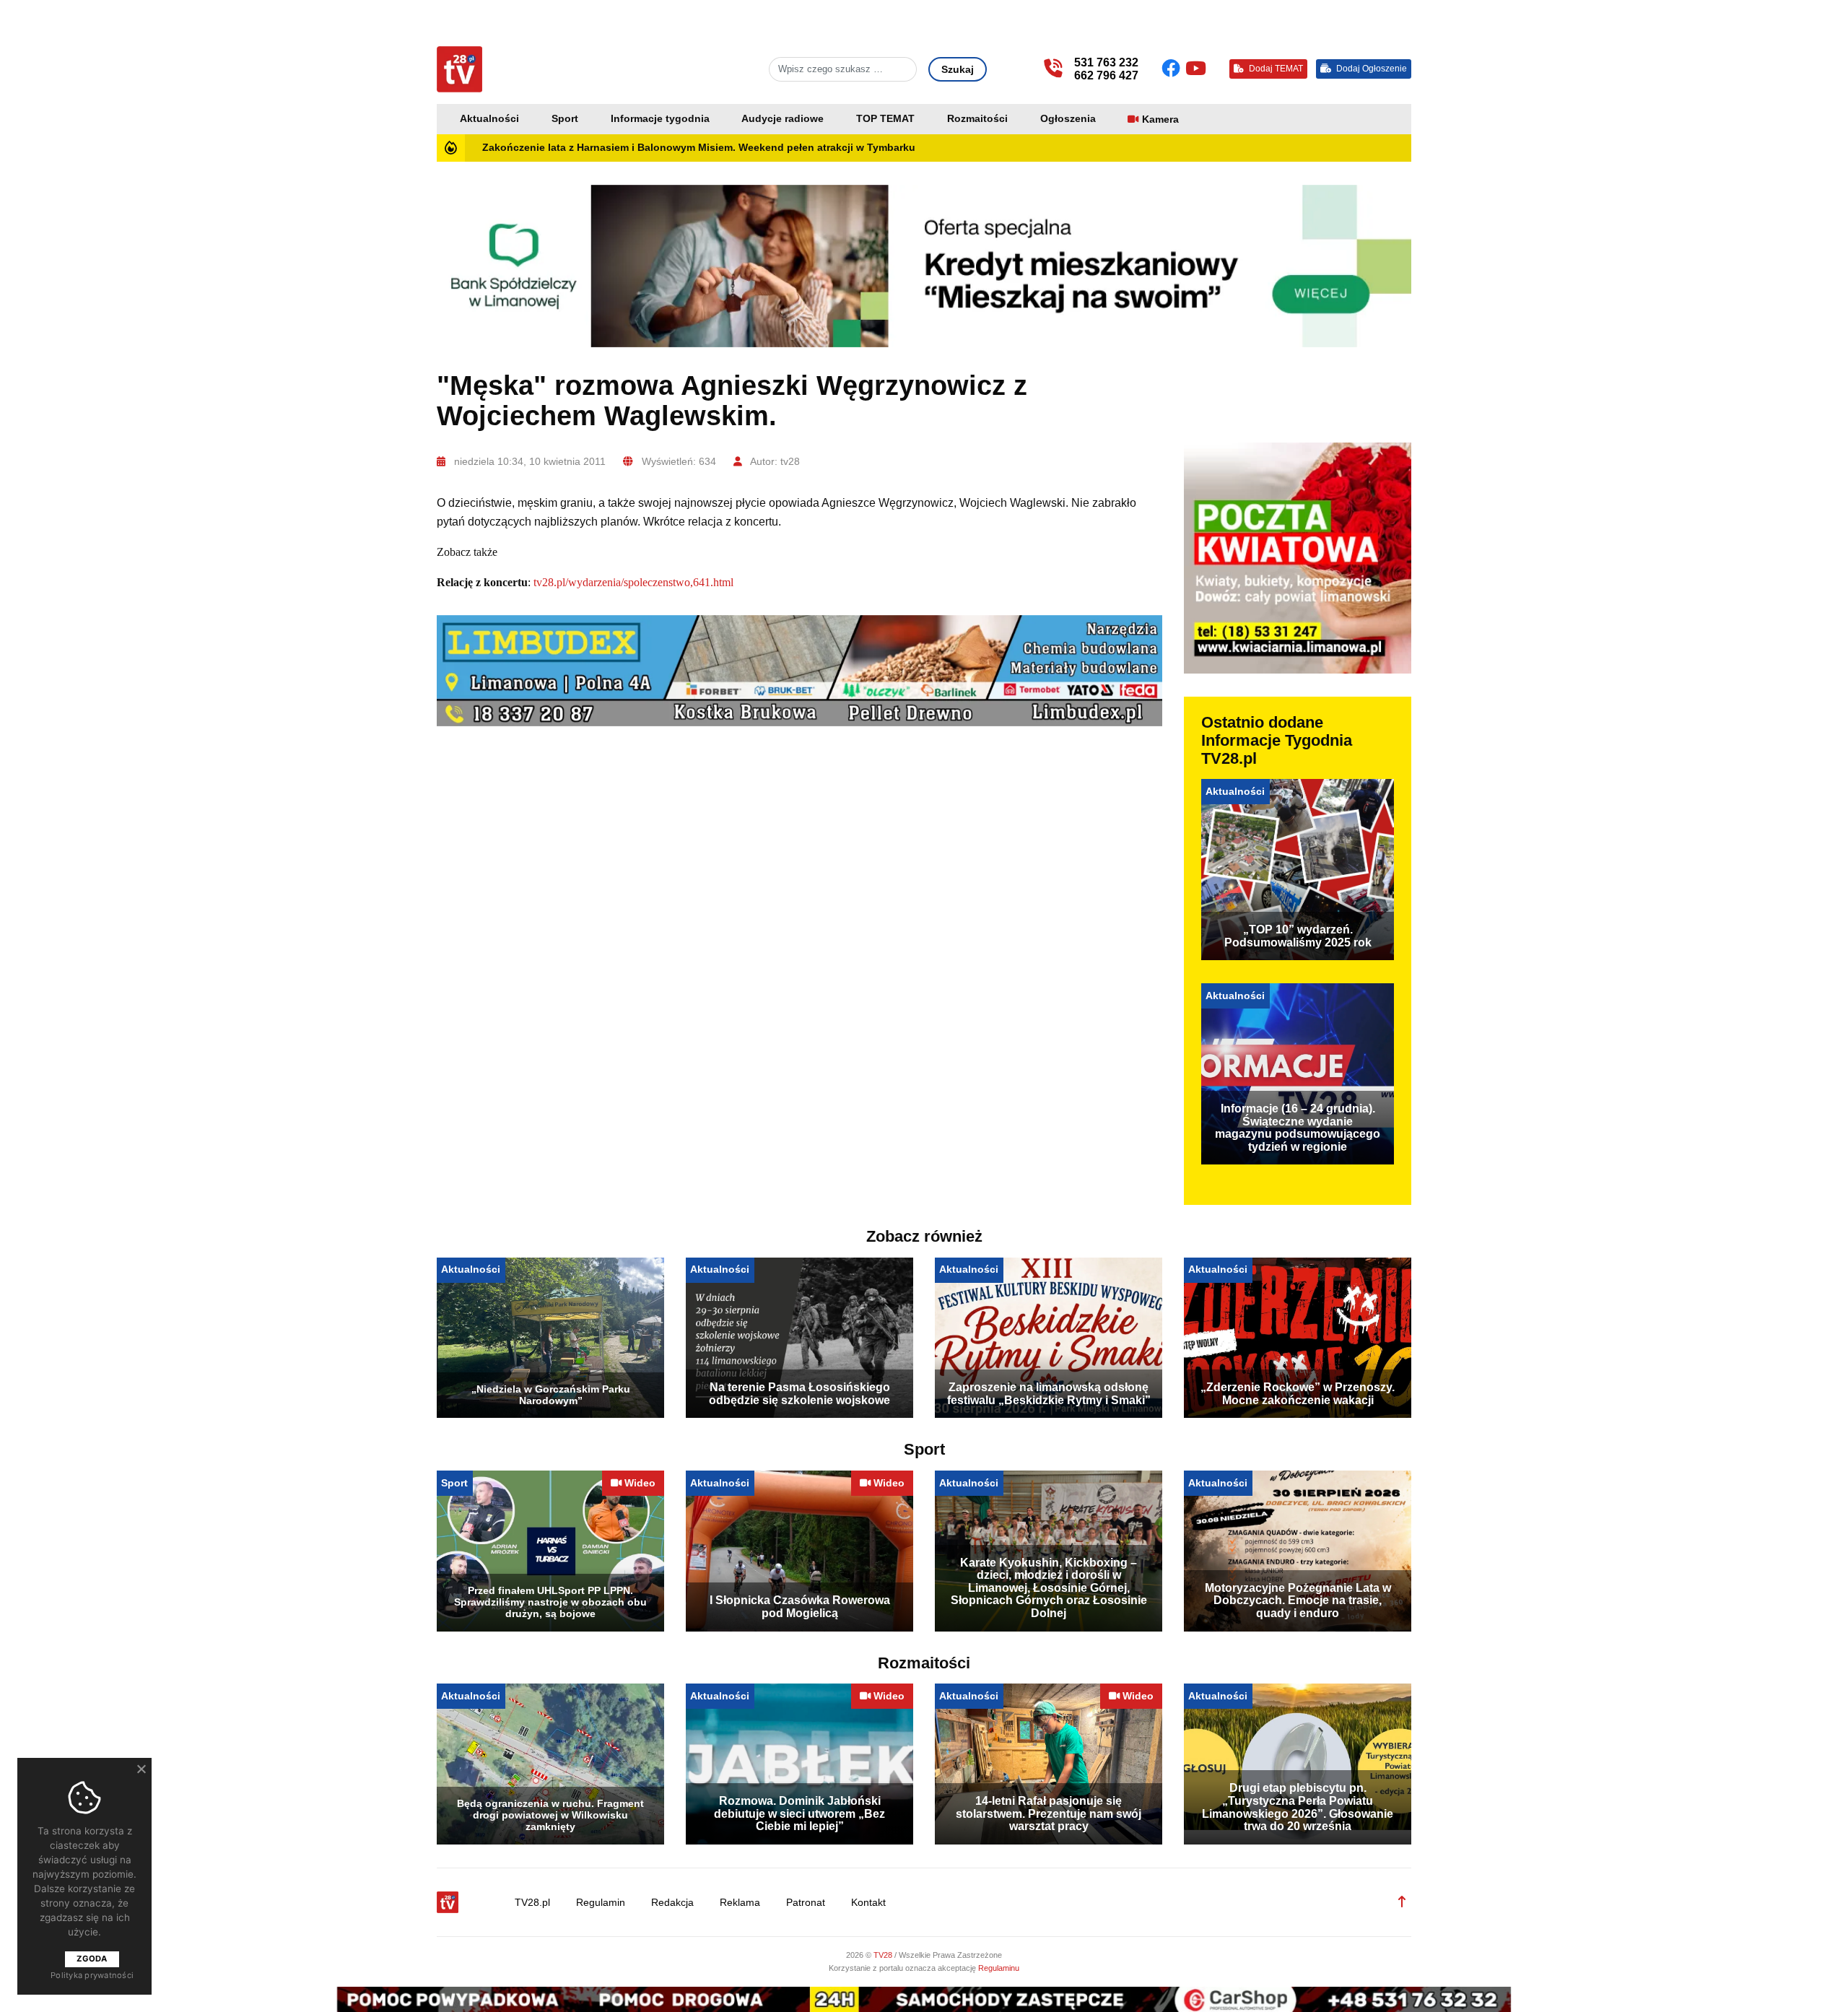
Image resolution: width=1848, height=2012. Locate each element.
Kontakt (868, 1903)
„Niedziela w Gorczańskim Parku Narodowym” (551, 1395)
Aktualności (489, 119)
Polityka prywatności (92, 1975)
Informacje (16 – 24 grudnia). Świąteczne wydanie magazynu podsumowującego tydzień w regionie (1298, 1128)
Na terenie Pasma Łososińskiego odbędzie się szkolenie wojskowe (799, 1394)
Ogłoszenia (1068, 119)
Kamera (1160, 119)
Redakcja (672, 1903)
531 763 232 (1106, 62)
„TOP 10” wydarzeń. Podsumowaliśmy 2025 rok (1298, 936)
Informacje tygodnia (660, 119)
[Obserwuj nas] (1173, 69)
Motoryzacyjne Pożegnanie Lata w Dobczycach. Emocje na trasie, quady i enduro (1298, 1601)
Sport (565, 119)
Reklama (740, 1903)
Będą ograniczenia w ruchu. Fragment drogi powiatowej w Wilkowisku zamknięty (550, 1815)
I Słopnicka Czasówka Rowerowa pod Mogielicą (800, 1607)
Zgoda (92, 1959)
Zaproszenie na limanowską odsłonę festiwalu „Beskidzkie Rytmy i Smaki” (1049, 1394)
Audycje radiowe (783, 119)
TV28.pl (532, 1903)
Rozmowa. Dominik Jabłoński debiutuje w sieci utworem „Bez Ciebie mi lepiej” (799, 1813)
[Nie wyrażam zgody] (141, 1769)
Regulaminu (999, 1968)
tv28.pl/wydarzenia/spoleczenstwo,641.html (633, 582)
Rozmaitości (977, 119)
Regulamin (601, 1903)
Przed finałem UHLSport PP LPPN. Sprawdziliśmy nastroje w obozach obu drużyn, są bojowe (550, 1602)
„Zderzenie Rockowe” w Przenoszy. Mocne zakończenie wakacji (1298, 1394)
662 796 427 (1106, 75)
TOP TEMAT (885, 119)
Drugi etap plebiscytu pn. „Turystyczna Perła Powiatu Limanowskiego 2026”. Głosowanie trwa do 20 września (1298, 1807)
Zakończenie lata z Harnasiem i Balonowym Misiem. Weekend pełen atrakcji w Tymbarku (699, 148)
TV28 (884, 1955)
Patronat (806, 1903)
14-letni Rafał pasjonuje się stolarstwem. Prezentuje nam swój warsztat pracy (1049, 1813)
